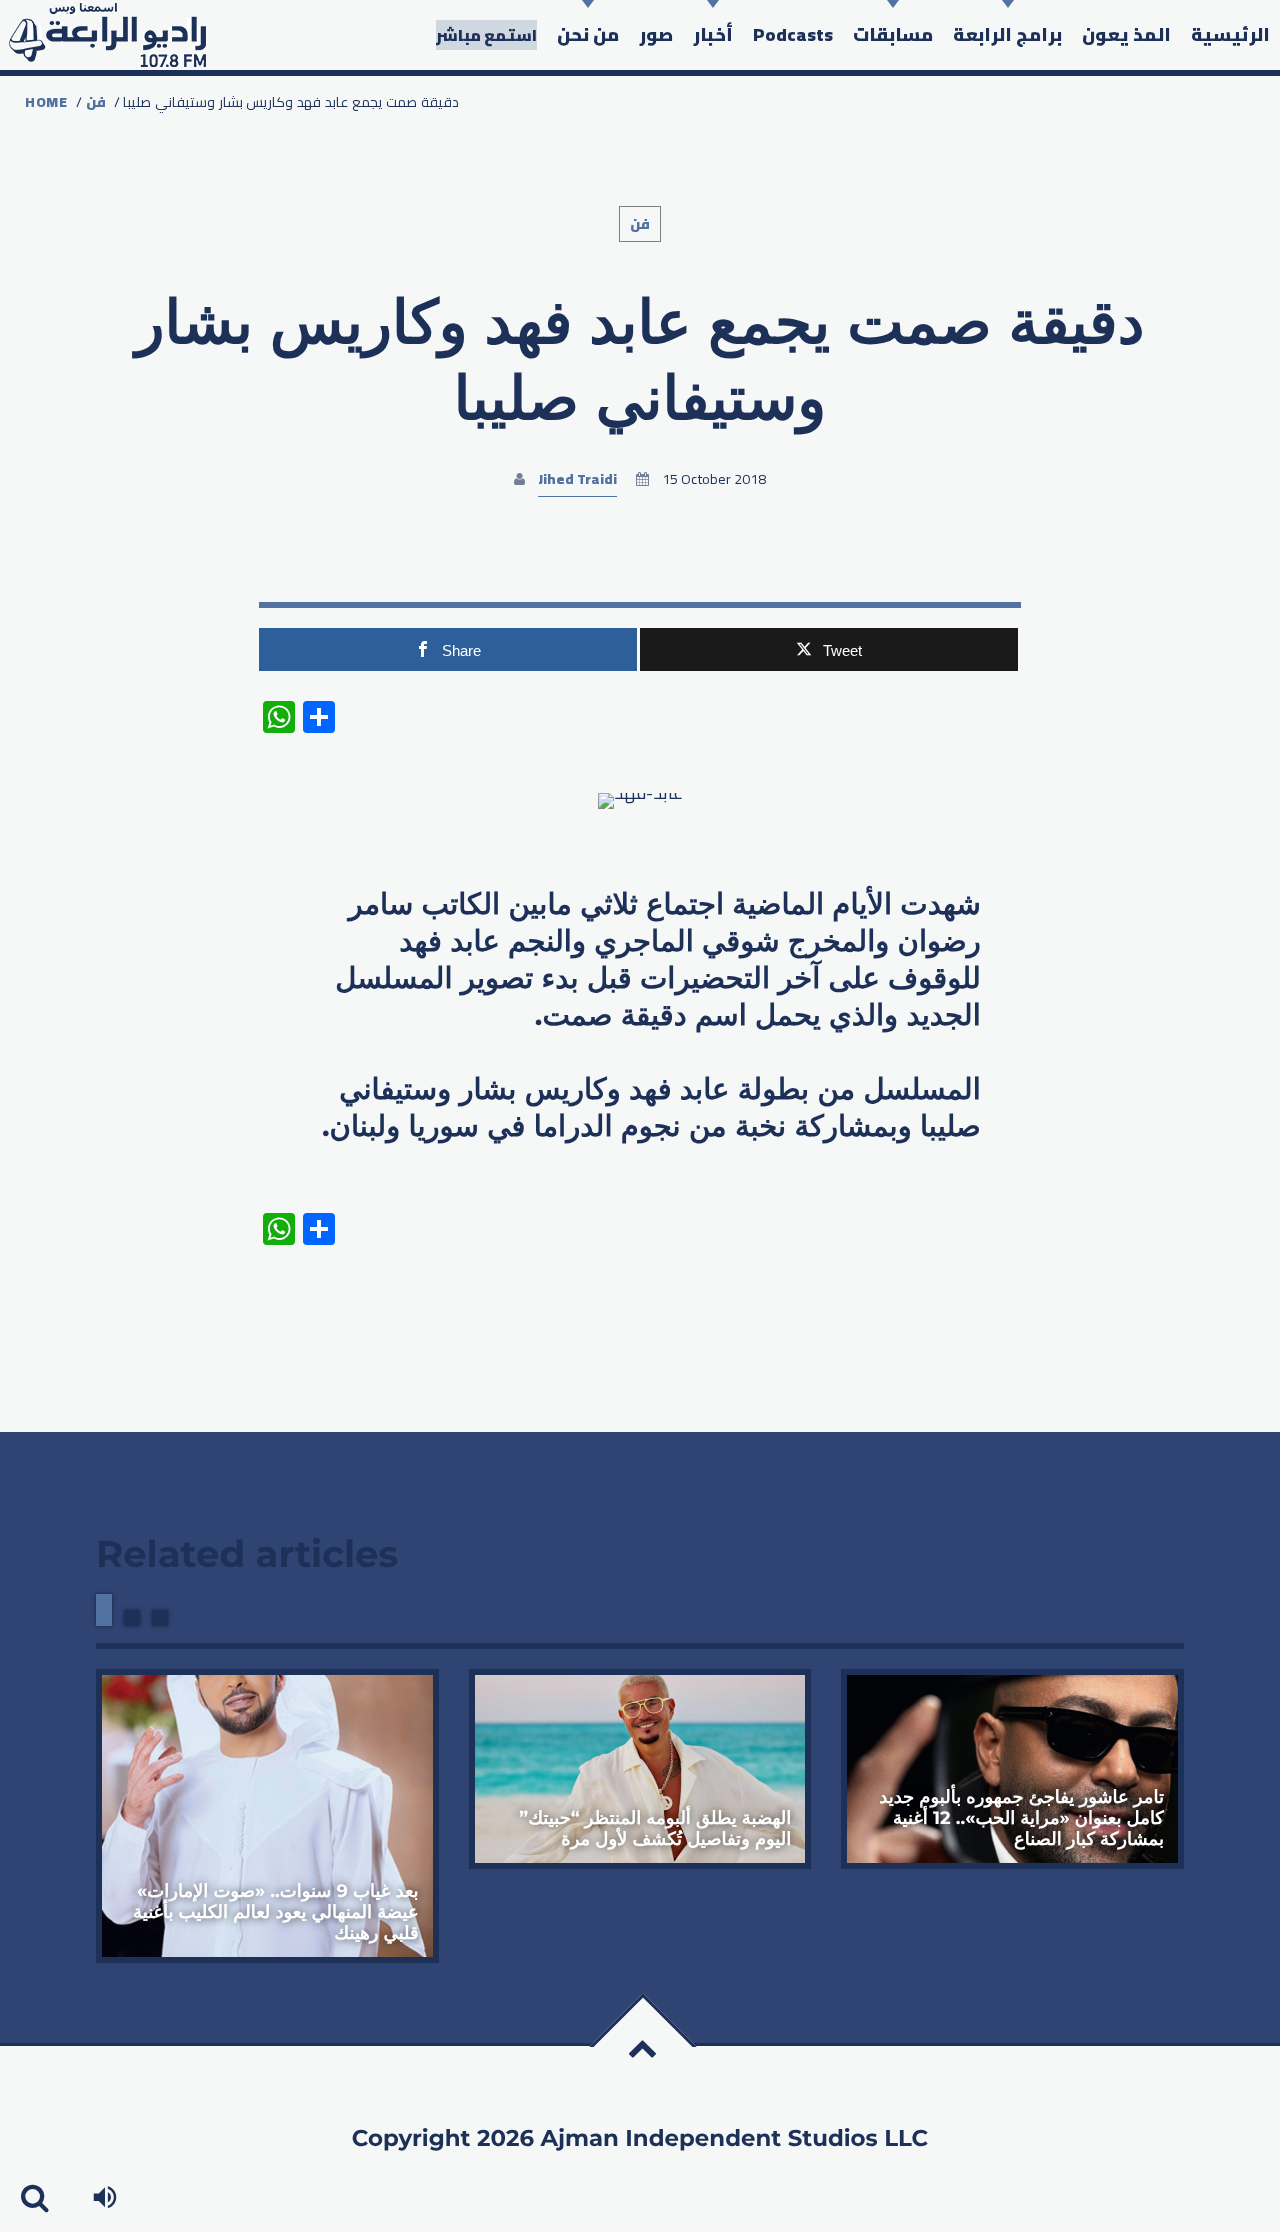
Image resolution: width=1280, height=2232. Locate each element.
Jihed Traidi (577, 479)
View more (267, 1816)
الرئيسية (1230, 34)
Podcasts (793, 34)
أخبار (713, 34)
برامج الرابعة (1007, 34)
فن (96, 102)
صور (656, 34)
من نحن (588, 34)
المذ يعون (1126, 34)
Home (46, 102)
